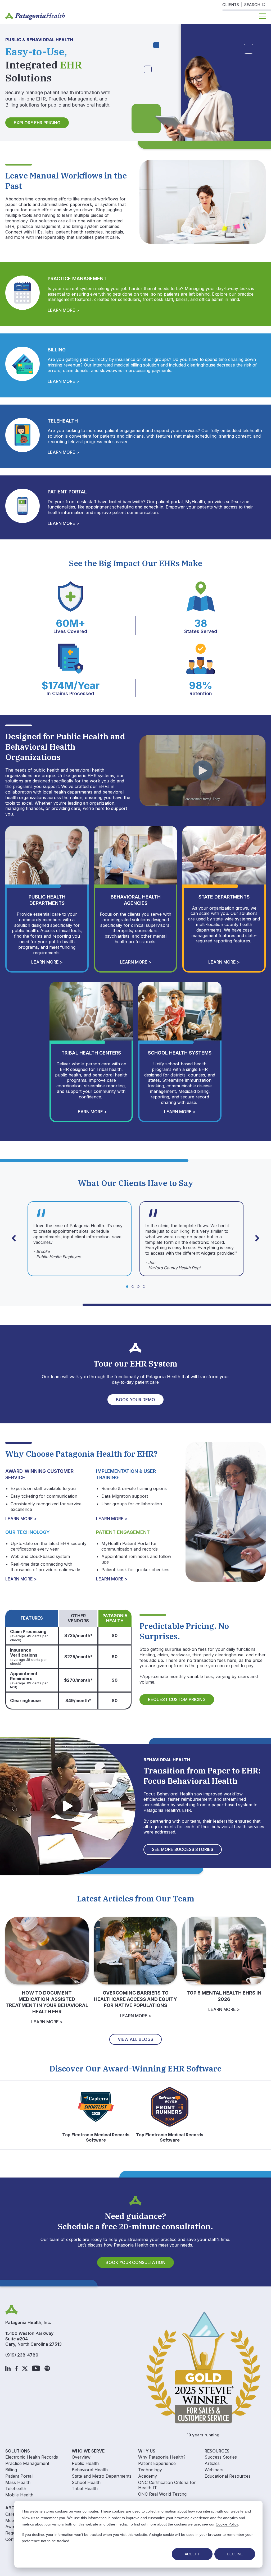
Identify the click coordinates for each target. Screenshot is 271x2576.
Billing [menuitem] (11, 2470)
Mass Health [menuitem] (18, 2482)
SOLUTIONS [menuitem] (18, 2451)
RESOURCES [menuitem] (217, 2451)
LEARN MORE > (63, 310)
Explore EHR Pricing (37, 123)
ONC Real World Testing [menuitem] (162, 2494)
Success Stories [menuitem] (221, 2457)
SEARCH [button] (252, 5)
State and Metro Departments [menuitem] (102, 2476)
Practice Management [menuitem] (27, 2463)
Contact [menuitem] (13, 2539)
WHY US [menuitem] (147, 2451)
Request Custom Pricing (177, 1699)
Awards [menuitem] (13, 2527)
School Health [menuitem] (86, 2482)
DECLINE (235, 2554)
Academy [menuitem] (148, 2476)
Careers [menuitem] (13, 2514)
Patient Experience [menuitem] (157, 2463)
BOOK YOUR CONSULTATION (135, 2262)
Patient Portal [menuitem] (19, 2476)
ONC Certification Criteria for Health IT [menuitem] (167, 2485)
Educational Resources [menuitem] (228, 2476)
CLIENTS (231, 5)
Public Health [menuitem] (85, 2463)
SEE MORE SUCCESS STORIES (183, 1849)
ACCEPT (192, 2554)
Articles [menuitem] (212, 2463)
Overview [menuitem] (81, 2457)
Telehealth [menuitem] (16, 2488)
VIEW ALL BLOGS (135, 2039)
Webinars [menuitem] (214, 2470)
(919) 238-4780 (22, 2355)
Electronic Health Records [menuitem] (32, 2457)
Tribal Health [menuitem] (85, 2488)
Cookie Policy (227, 2524)
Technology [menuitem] (150, 2470)
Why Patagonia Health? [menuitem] (162, 2457)
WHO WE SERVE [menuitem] (88, 2451)
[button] (257, 1238)
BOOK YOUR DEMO (135, 1400)
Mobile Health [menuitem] (19, 2495)
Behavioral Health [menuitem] (90, 2470)
